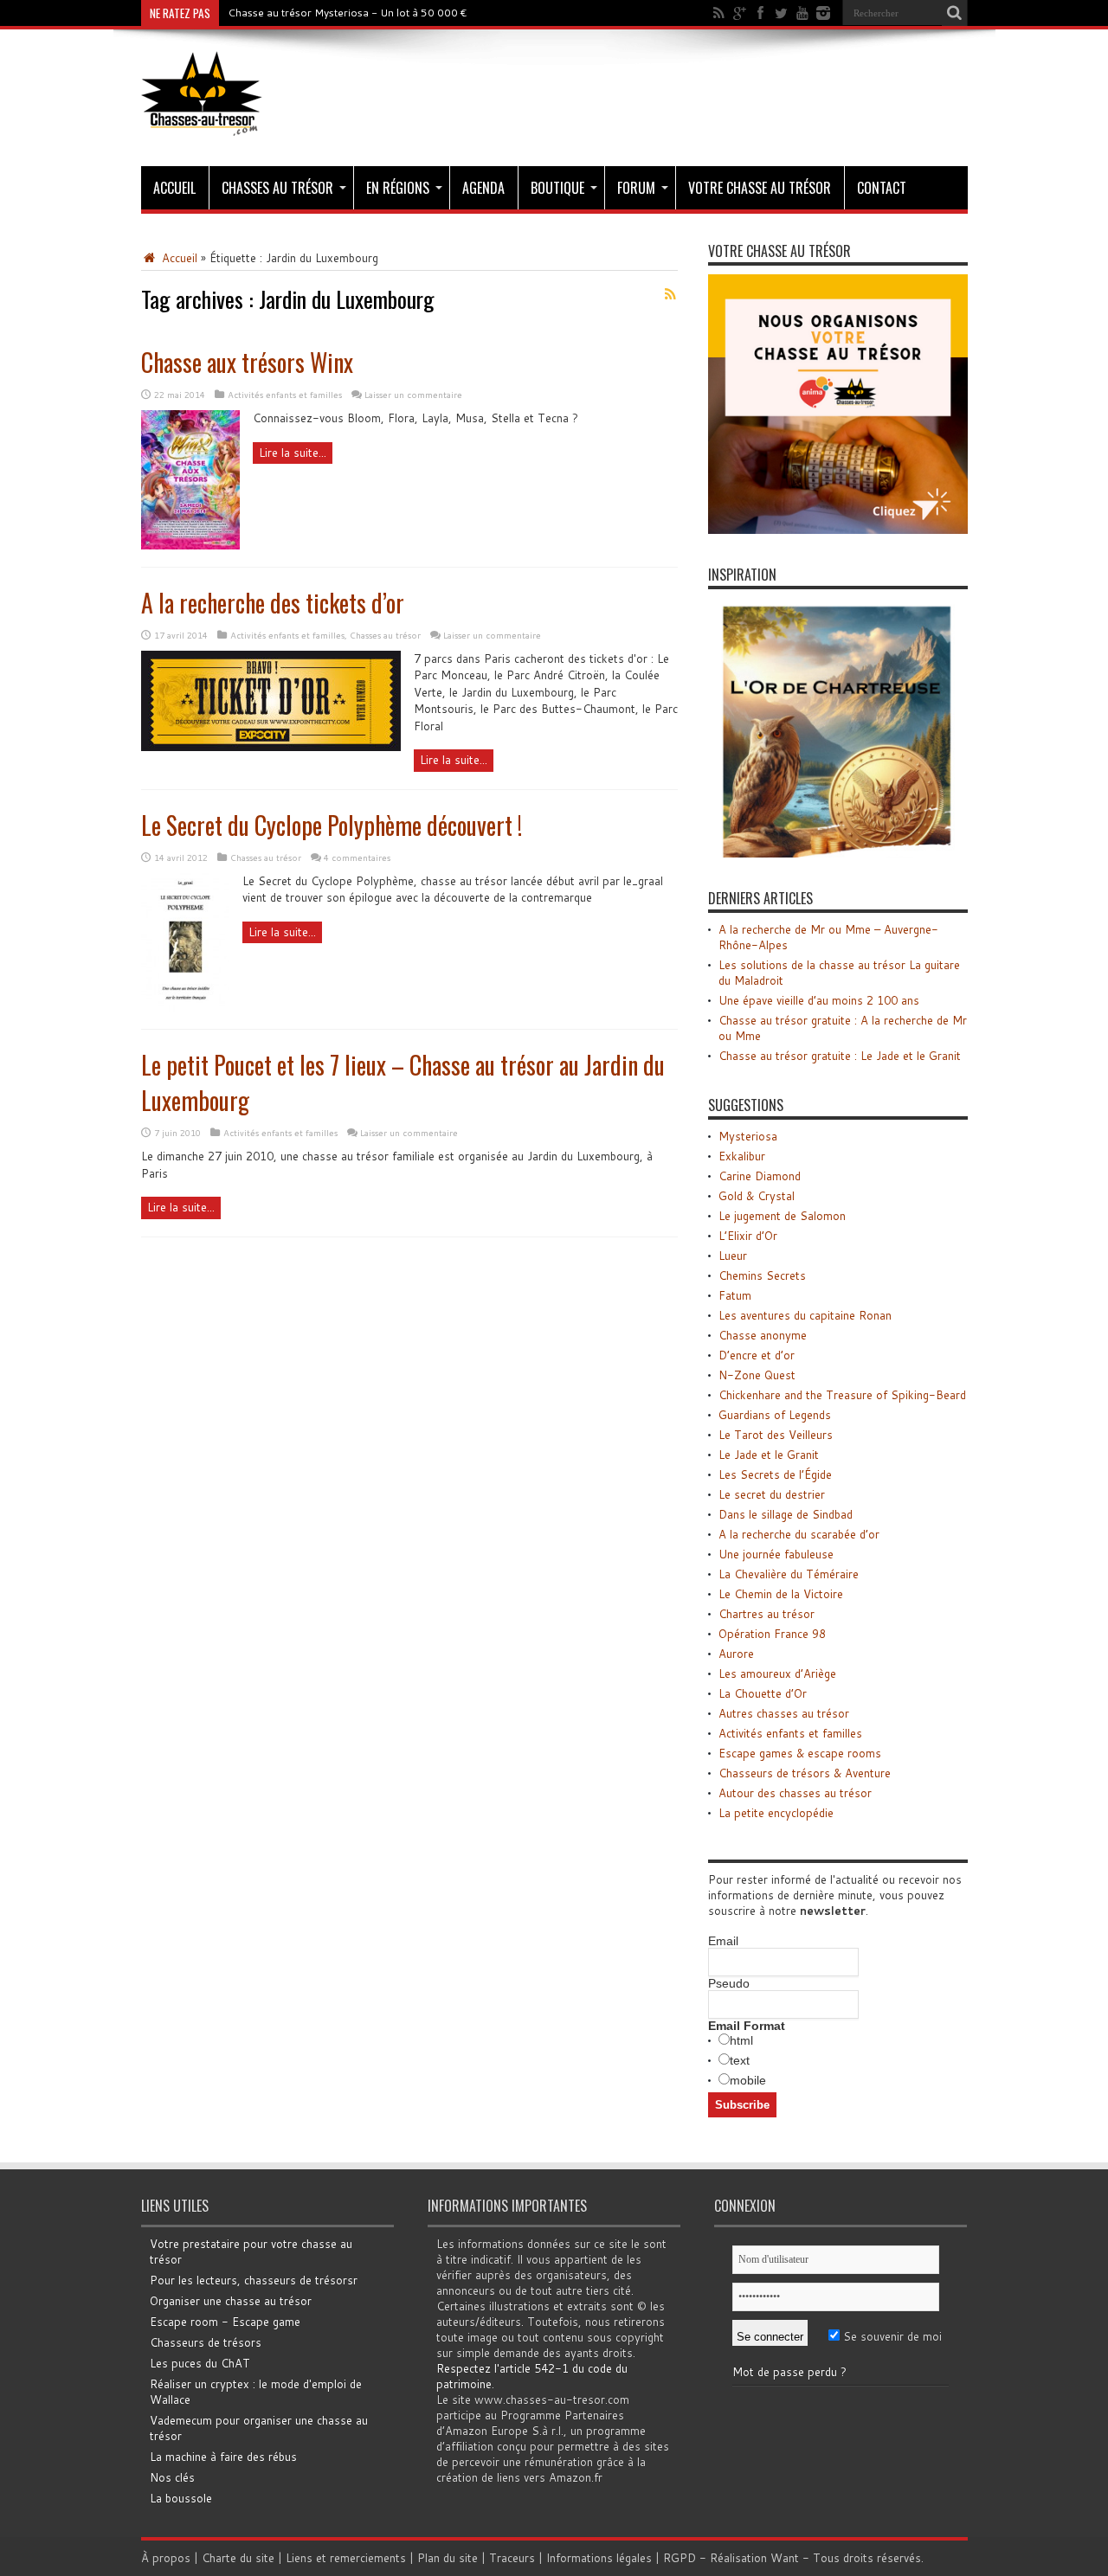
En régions (398, 188)
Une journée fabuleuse (776, 1554)
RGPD (680, 2558)
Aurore (736, 1654)
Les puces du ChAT (200, 2363)
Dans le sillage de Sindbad (786, 1514)
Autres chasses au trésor (784, 1713)
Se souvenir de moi (891, 2336)
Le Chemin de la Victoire (781, 1594)
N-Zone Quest (757, 1375)
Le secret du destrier (772, 1494)
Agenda (483, 188)
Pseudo (729, 1983)
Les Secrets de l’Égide (775, 1474)
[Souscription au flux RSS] (671, 294)
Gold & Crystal (757, 1196)
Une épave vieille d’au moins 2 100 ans (819, 1000)
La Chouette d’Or (763, 1693)
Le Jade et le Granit (769, 1455)
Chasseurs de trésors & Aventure (805, 1773)
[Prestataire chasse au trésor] (838, 530)
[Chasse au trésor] (202, 123)
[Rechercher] (955, 13)
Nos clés (172, 2477)
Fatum (735, 1295)
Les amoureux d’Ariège (777, 1673)
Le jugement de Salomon (782, 1216)
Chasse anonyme (763, 1335)
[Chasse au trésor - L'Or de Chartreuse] (838, 853)
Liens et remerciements (346, 2558)
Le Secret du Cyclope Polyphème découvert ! (332, 825)
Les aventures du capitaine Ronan (805, 1315)
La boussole (181, 2498)
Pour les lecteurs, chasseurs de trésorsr (254, 2280)
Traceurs (512, 2558)
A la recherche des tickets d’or (273, 603)
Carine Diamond (760, 1176)
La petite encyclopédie (776, 1813)
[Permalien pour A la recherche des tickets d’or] (271, 747)
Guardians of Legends (775, 1415)
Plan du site (448, 2558)
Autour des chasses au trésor (795, 1793)
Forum (636, 188)
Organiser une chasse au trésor (231, 2301)
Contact (882, 188)
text (740, 2060)
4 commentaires (357, 858)
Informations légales (599, 2558)
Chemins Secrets (762, 1275)
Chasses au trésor (277, 188)
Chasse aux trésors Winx (247, 362)
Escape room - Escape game (225, 2322)
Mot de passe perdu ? (789, 2372)
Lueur (733, 1256)
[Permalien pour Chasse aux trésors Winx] (190, 545)
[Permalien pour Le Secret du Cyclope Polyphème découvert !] (185, 1007)
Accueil (174, 188)
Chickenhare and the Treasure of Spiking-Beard (842, 1395)
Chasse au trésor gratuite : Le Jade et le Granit (840, 1056)
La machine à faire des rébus (223, 2457)
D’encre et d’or (757, 1355)
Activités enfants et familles (285, 395)
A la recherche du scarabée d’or (799, 1534)
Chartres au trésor (767, 1614)
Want (785, 2558)
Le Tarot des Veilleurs (776, 1435)
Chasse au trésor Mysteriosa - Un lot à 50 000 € (348, 13)
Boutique (557, 188)
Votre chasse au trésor (760, 188)
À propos (166, 2558)
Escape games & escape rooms (800, 1753)
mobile (748, 2080)
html (741, 2040)
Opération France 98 (772, 1634)
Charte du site (238, 2558)
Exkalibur (742, 1156)
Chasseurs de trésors (206, 2342)
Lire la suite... (293, 453)
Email (723, 1941)
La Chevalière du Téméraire (789, 1574)
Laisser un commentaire (413, 395)
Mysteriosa (748, 1136)
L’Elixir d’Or (748, 1236)
